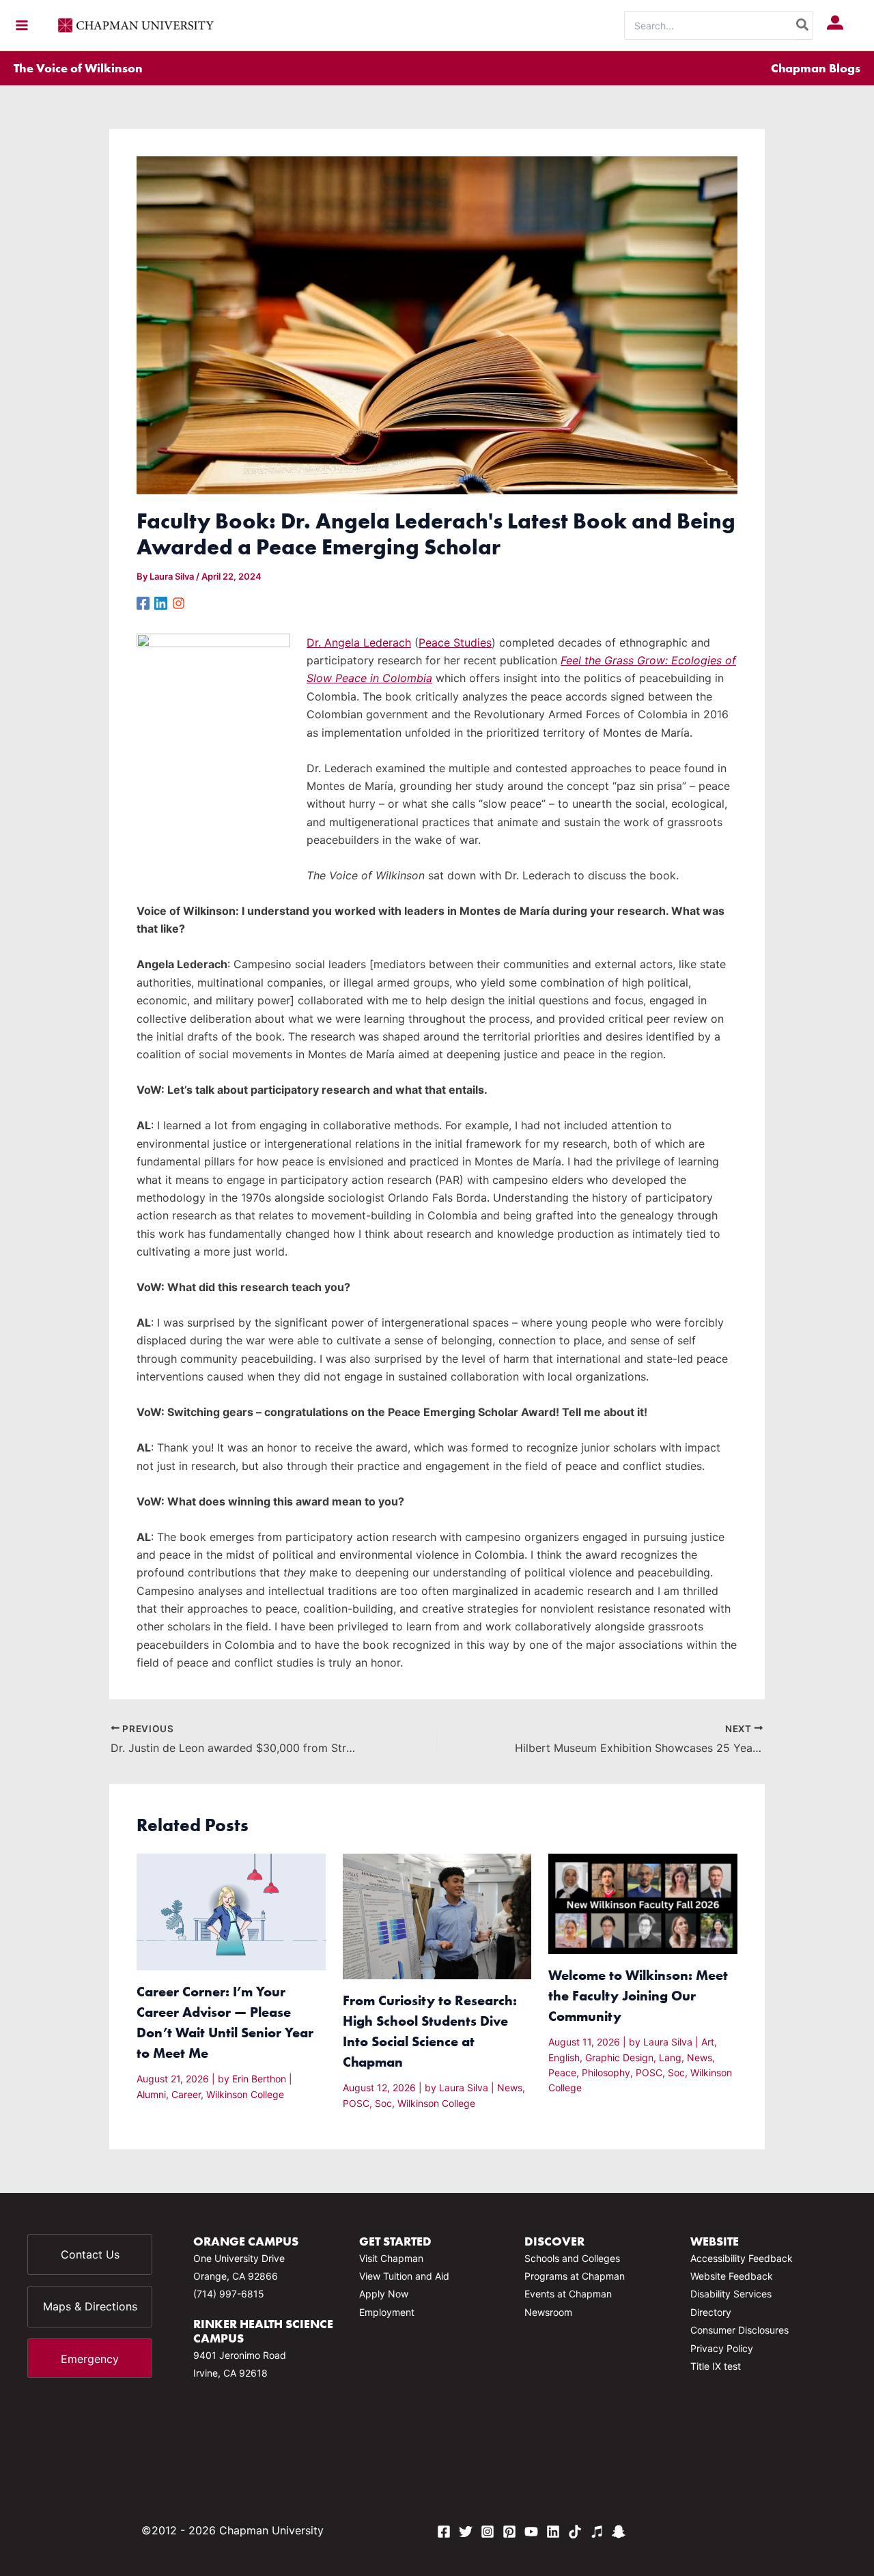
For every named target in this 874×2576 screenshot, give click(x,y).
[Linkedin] (161, 603)
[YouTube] (531, 2532)
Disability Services (731, 2294)
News (510, 2087)
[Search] (803, 25)
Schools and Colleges (572, 2258)
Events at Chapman (568, 2294)
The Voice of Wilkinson (78, 68)
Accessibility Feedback (742, 2258)
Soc (383, 2103)
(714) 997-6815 (229, 2294)
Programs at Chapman (575, 2276)
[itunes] (597, 2532)
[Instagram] (179, 603)
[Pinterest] (509, 2532)
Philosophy (606, 2072)
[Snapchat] (619, 2532)
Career (186, 2094)
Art (708, 2042)
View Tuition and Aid (404, 2276)
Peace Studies (455, 642)
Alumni (151, 2094)
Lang (670, 2057)
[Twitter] (466, 2532)
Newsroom (548, 2312)
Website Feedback (732, 2276)
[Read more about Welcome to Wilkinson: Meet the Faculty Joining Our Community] (643, 1903)
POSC (356, 2103)
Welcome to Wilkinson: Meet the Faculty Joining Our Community (638, 1995)
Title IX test (716, 2366)
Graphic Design (619, 2057)
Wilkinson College (245, 2094)
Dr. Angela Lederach (359, 642)
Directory (711, 2312)
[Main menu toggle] (22, 25)
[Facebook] (143, 603)
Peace (562, 2072)
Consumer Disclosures (739, 2330)
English (564, 2057)
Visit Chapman (391, 2258)
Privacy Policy (722, 2348)
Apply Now (384, 2294)
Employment (387, 2312)
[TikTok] (575, 2532)
